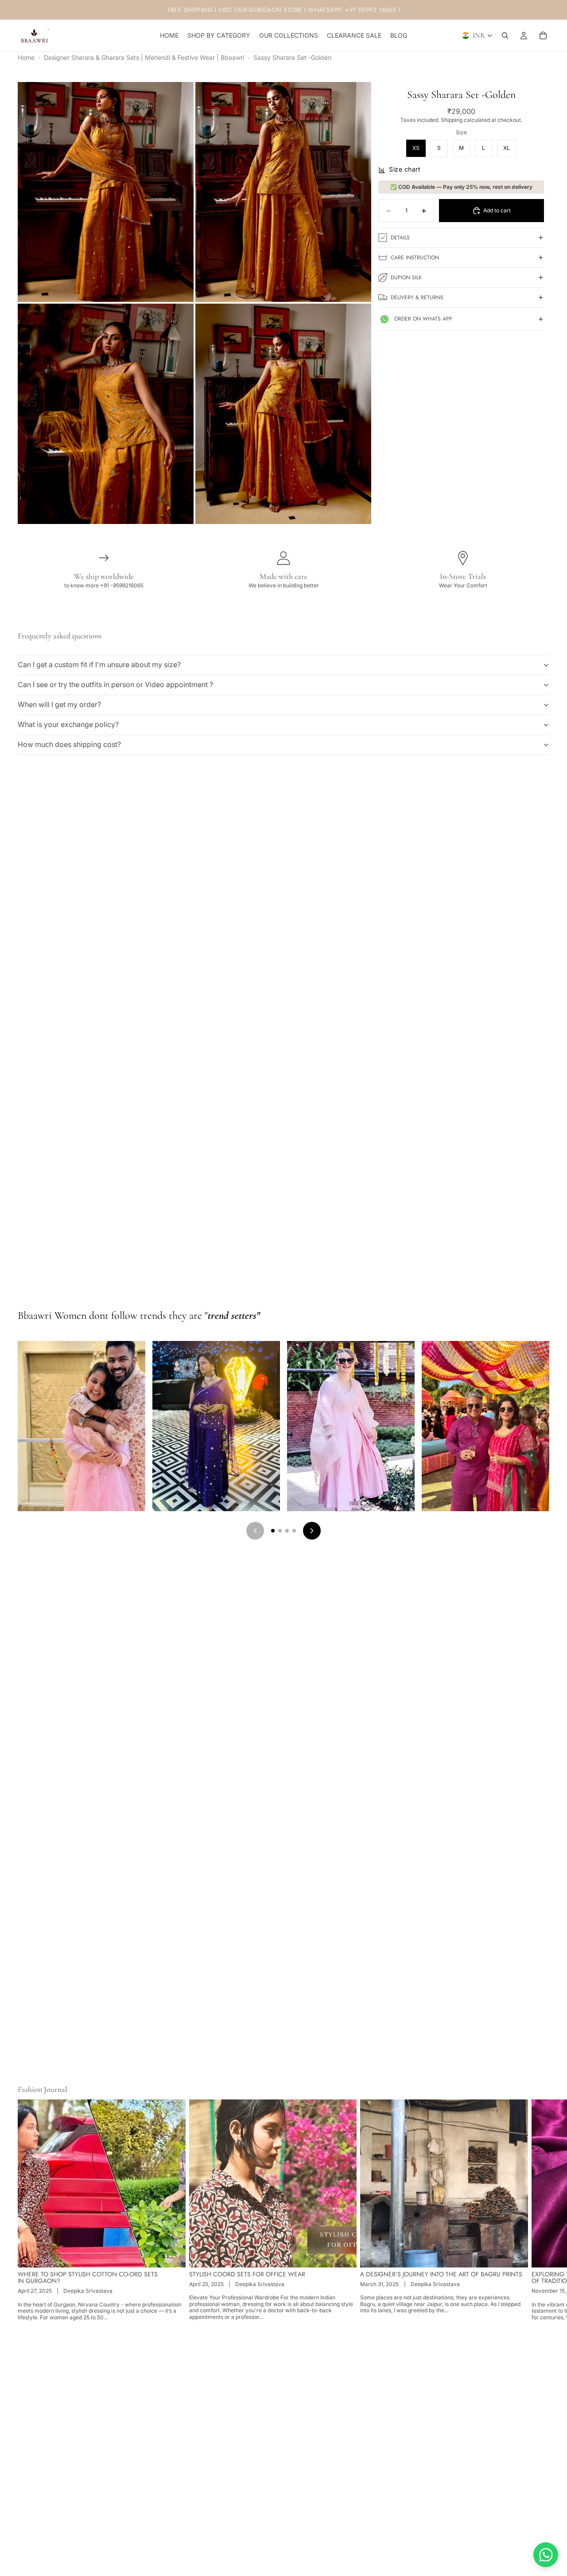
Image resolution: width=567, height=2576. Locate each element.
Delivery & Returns (417, 297)
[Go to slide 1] (273, 1531)
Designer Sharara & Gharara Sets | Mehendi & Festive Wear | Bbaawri (144, 58)
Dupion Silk (406, 278)
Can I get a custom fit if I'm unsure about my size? (99, 665)
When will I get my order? (59, 704)
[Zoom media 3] (106, 414)
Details (400, 238)
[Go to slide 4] (294, 1531)
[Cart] (543, 35)
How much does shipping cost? (69, 744)
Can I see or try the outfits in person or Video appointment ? (115, 684)
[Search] (505, 35)
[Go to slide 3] (287, 1531)
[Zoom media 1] (106, 192)
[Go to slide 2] (280, 1531)
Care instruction (415, 258)
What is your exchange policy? (68, 724)
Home (26, 58)
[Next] (312, 1531)
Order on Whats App (423, 319)
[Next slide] (540, 2210)
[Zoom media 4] (283, 414)
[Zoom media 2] (283, 192)
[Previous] (255, 1531)
